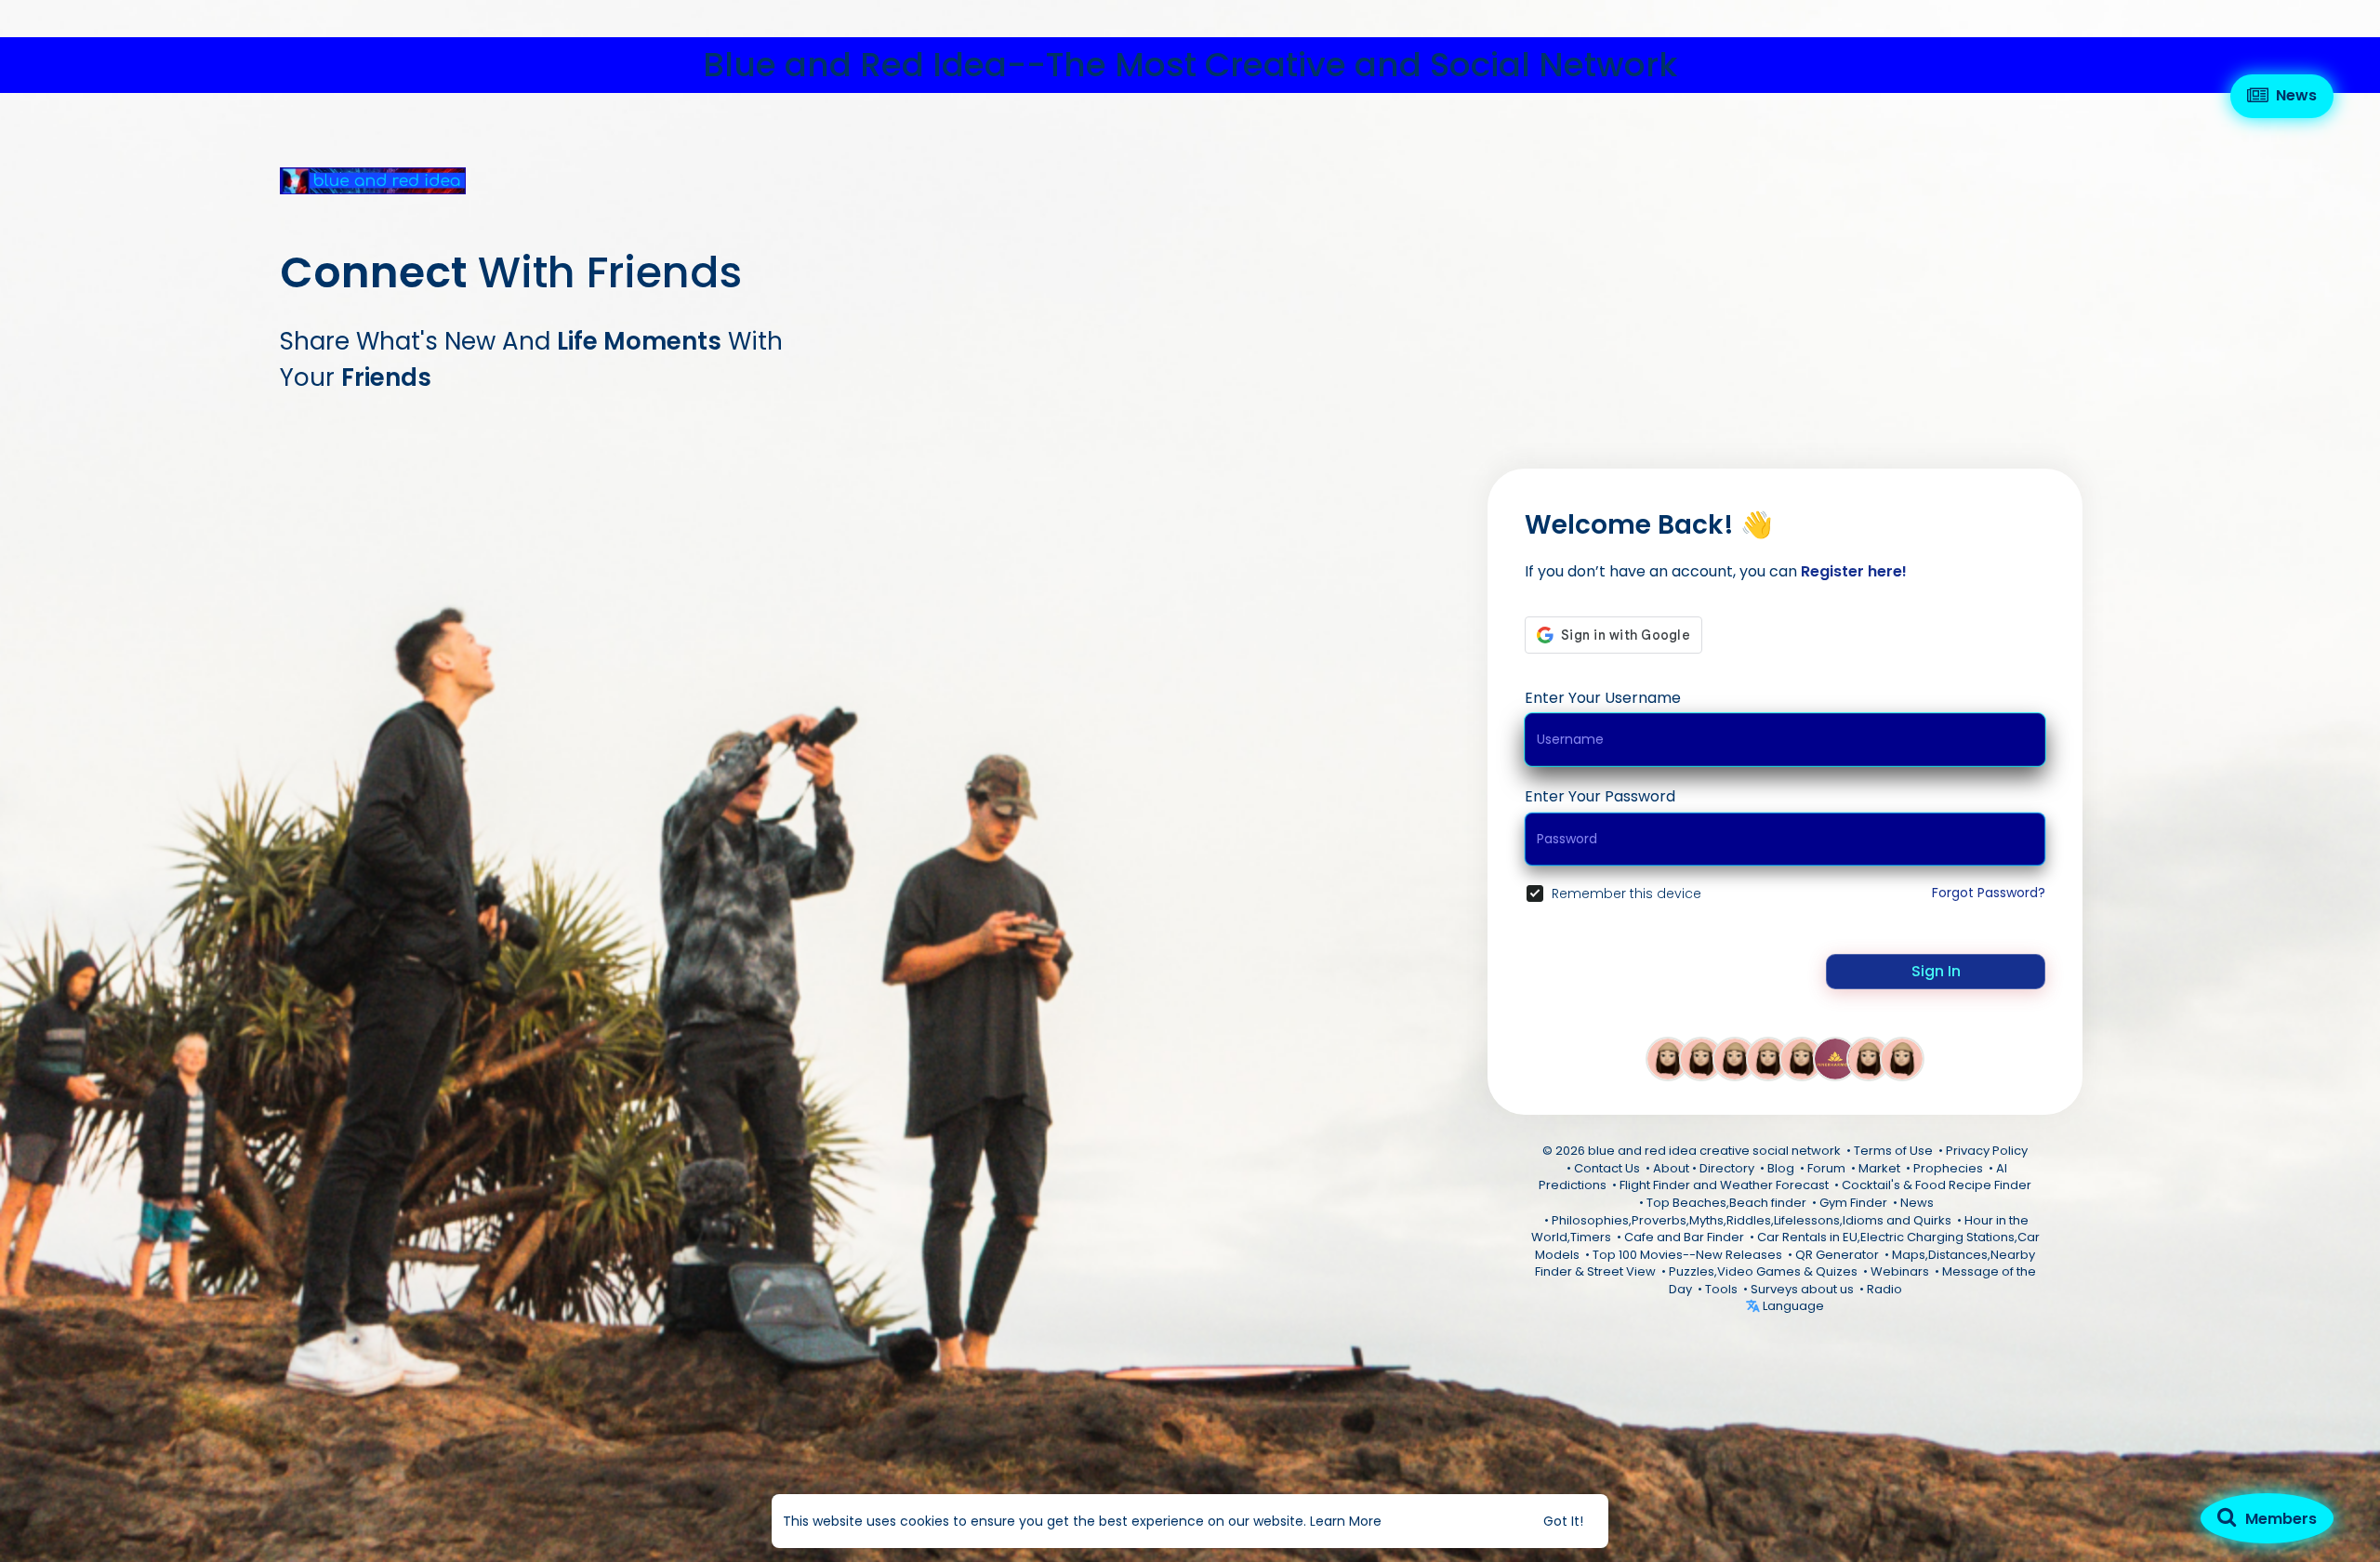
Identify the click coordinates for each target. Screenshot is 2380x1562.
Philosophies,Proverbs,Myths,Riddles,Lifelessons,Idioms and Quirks (1752, 1220)
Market (1879, 1168)
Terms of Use (1893, 1151)
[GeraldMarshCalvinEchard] (1668, 1058)
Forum (1826, 1168)
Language (1792, 1306)
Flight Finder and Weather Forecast (1724, 1185)
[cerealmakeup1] (1869, 1058)
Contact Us (1607, 1168)
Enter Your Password (1600, 796)
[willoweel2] (1902, 1058)
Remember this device (1626, 894)
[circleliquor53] (1735, 1058)
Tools (1721, 1289)
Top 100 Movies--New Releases (1687, 1255)
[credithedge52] (1701, 1058)
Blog (1781, 1168)
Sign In (1936, 971)
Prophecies (1948, 1168)
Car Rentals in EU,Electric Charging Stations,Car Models (1787, 1246)
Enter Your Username (1603, 698)
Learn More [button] (1346, 1521)
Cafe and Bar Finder (1684, 1237)
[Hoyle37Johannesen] (1768, 1058)
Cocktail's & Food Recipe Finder (1937, 1185)
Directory (1727, 1168)
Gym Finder (1853, 1203)
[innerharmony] (1835, 1058)
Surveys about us (1802, 1289)
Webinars (1900, 1271)
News (1917, 1203)
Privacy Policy (1987, 1151)
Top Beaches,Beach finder (1726, 1203)
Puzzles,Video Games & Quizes (1763, 1271)
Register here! (1854, 571)
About (1671, 1168)
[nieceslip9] (1802, 1058)
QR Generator (1837, 1255)
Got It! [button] (1563, 1521)
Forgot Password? (1989, 893)
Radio (1884, 1289)
